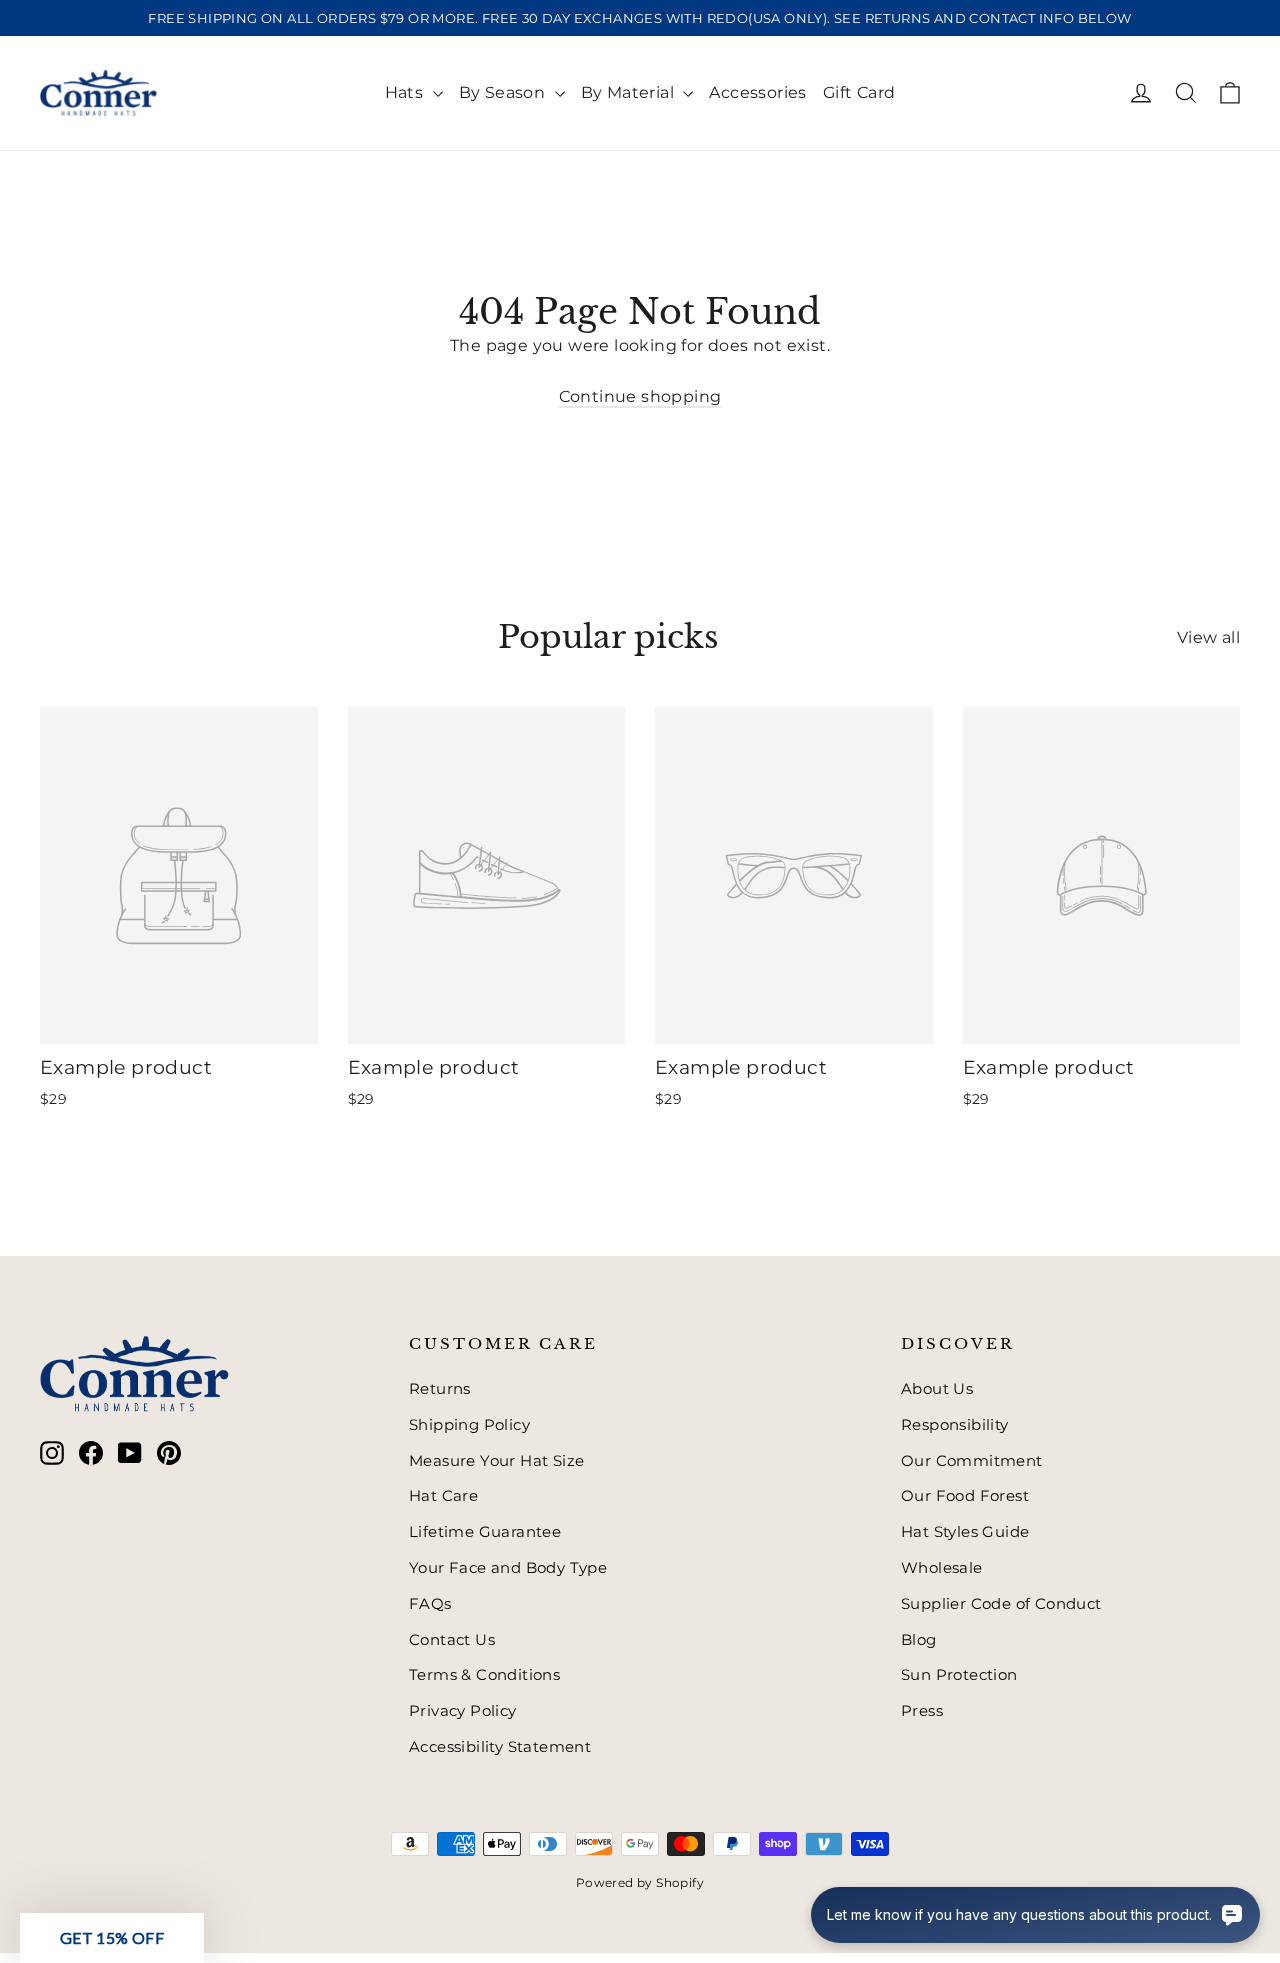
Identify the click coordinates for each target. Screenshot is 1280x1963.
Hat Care (443, 1496)
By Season (504, 92)
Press (922, 1711)
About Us (937, 1389)
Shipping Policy (469, 1425)
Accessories (757, 92)
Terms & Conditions (484, 1675)
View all (1208, 637)
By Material (630, 92)
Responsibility (955, 1425)
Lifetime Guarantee (485, 1532)
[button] (112, 1938)
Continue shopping (640, 396)
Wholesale (942, 1568)
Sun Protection (959, 1675)
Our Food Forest (965, 1496)
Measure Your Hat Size (496, 1461)
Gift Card (859, 92)
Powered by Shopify (640, 1882)
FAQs (430, 1604)
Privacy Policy (463, 1711)
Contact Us (452, 1640)
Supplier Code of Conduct (1001, 1604)
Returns (440, 1389)
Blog (919, 1640)
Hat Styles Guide (965, 1532)
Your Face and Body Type (508, 1568)
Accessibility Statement (500, 1747)
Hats (406, 92)
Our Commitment (972, 1461)
